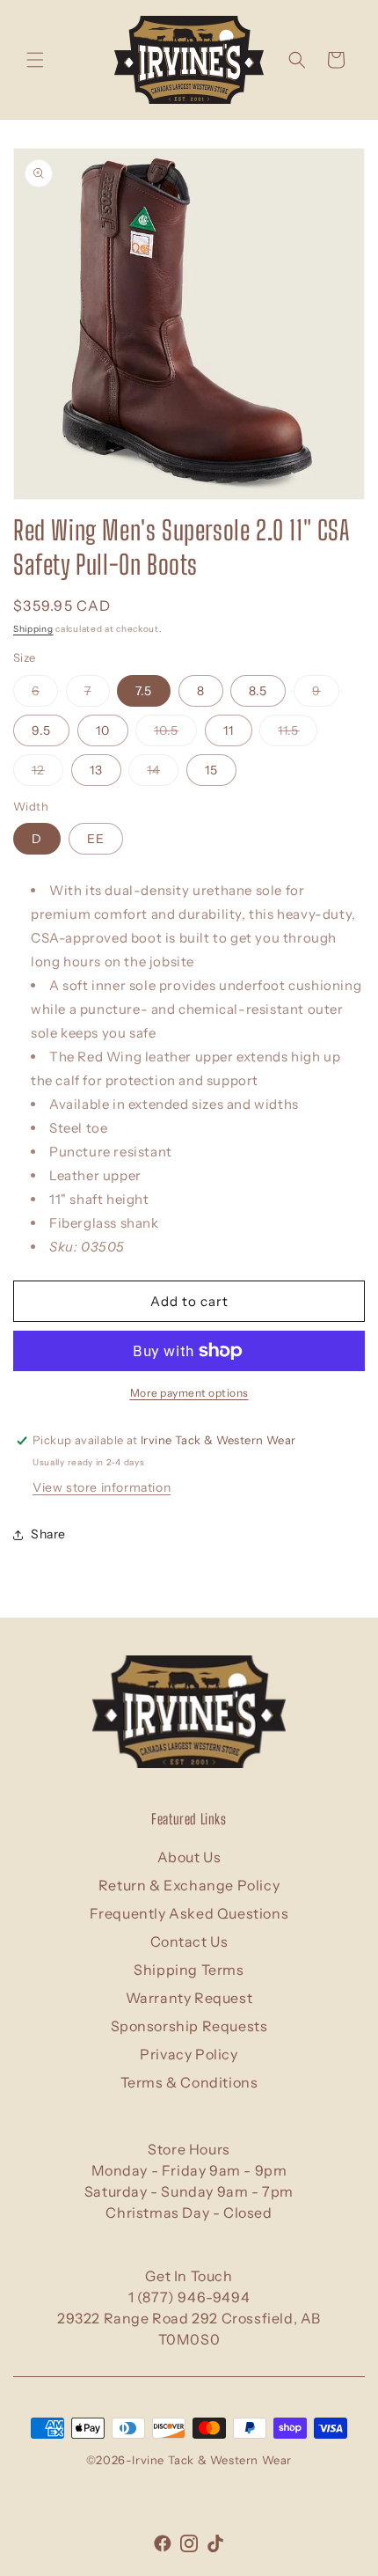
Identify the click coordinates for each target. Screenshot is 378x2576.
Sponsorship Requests (189, 2026)
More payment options (189, 1393)
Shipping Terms (189, 1970)
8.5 (258, 691)
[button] (35, 60)
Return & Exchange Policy (189, 1885)
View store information (102, 1487)
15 (211, 770)
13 (96, 770)
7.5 (144, 691)
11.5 (298, 734)
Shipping (33, 629)
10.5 (175, 734)
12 (47, 774)
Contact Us (189, 1941)
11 (229, 730)
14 (163, 774)
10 (103, 730)
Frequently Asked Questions (189, 1913)
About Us (189, 1857)
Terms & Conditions (189, 2082)
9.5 (41, 730)
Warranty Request (189, 1998)
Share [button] (48, 1534)
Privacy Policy (189, 2054)
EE (96, 839)
